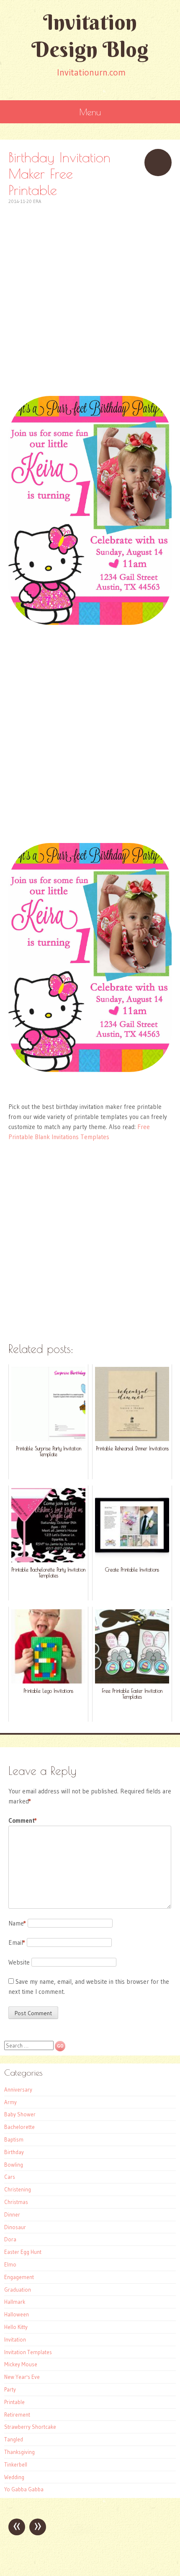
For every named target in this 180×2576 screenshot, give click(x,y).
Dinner (12, 2214)
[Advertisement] (90, 296)
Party (10, 2389)
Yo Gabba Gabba (24, 2489)
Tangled (14, 2439)
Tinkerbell (16, 2464)
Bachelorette (19, 2127)
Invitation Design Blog (90, 36)
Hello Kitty (16, 2327)
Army (10, 2102)
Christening (18, 2189)
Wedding (14, 2477)
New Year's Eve (22, 2377)
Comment (23, 1820)
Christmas (16, 2202)
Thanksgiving (19, 2452)
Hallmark (15, 2302)
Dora (10, 2239)
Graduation (18, 2290)
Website (19, 1962)
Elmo (10, 2264)
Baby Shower (20, 2114)
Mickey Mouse (21, 2364)
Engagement (19, 2277)
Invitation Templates (28, 2352)
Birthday (14, 2152)
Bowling (14, 2165)
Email (17, 1942)
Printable (14, 2402)
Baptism (14, 2139)
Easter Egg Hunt (23, 2252)
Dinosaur (15, 2227)
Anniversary (18, 2089)
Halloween (17, 2314)
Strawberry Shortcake (30, 2427)
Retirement (17, 2415)
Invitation (15, 2339)
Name (17, 1923)
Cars (10, 2177)
